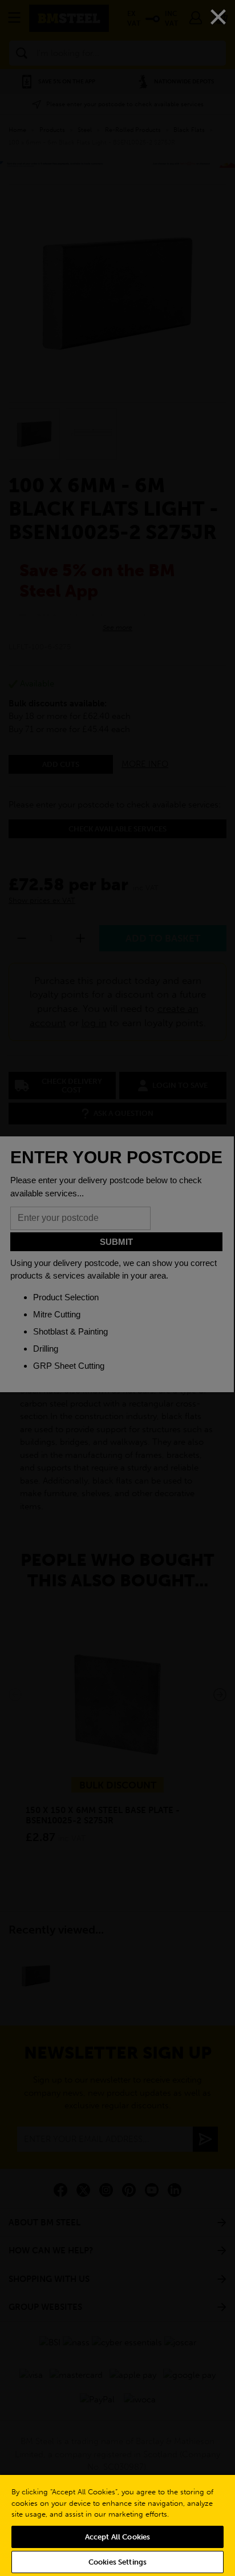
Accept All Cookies (117, 2537)
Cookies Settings (117, 2562)
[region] (117, 2525)
